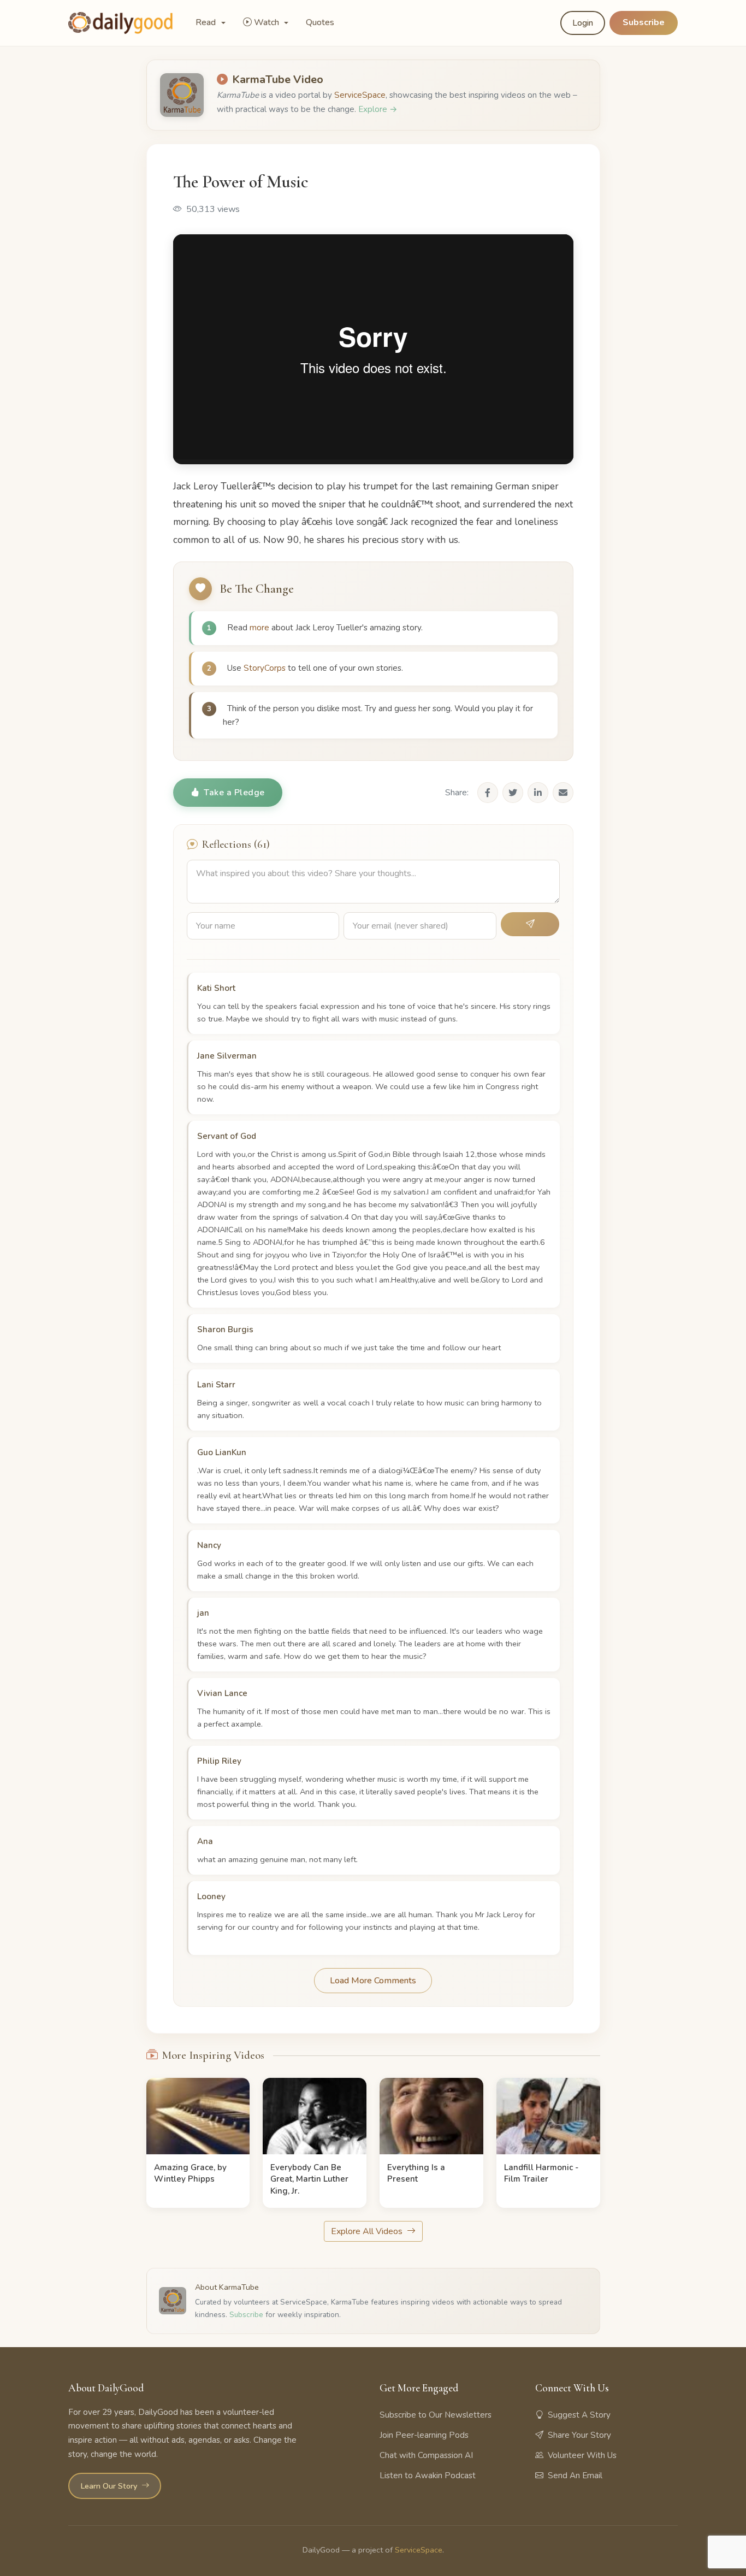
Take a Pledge (234, 793)
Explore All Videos (368, 2231)
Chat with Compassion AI (426, 2455)
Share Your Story (579, 2435)
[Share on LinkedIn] (538, 793)
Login (583, 23)
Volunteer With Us (582, 2455)
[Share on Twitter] (513, 793)
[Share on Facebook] (488, 793)
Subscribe (644, 22)
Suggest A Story (579, 2415)
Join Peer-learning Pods (424, 2435)
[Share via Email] (563, 793)
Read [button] (207, 22)
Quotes (320, 22)
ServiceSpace (360, 95)
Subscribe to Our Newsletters (436, 2415)
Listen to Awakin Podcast (428, 2475)
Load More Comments (373, 1981)
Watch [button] (268, 22)
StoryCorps (265, 668)
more (259, 628)
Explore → (378, 109)
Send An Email (575, 2475)
